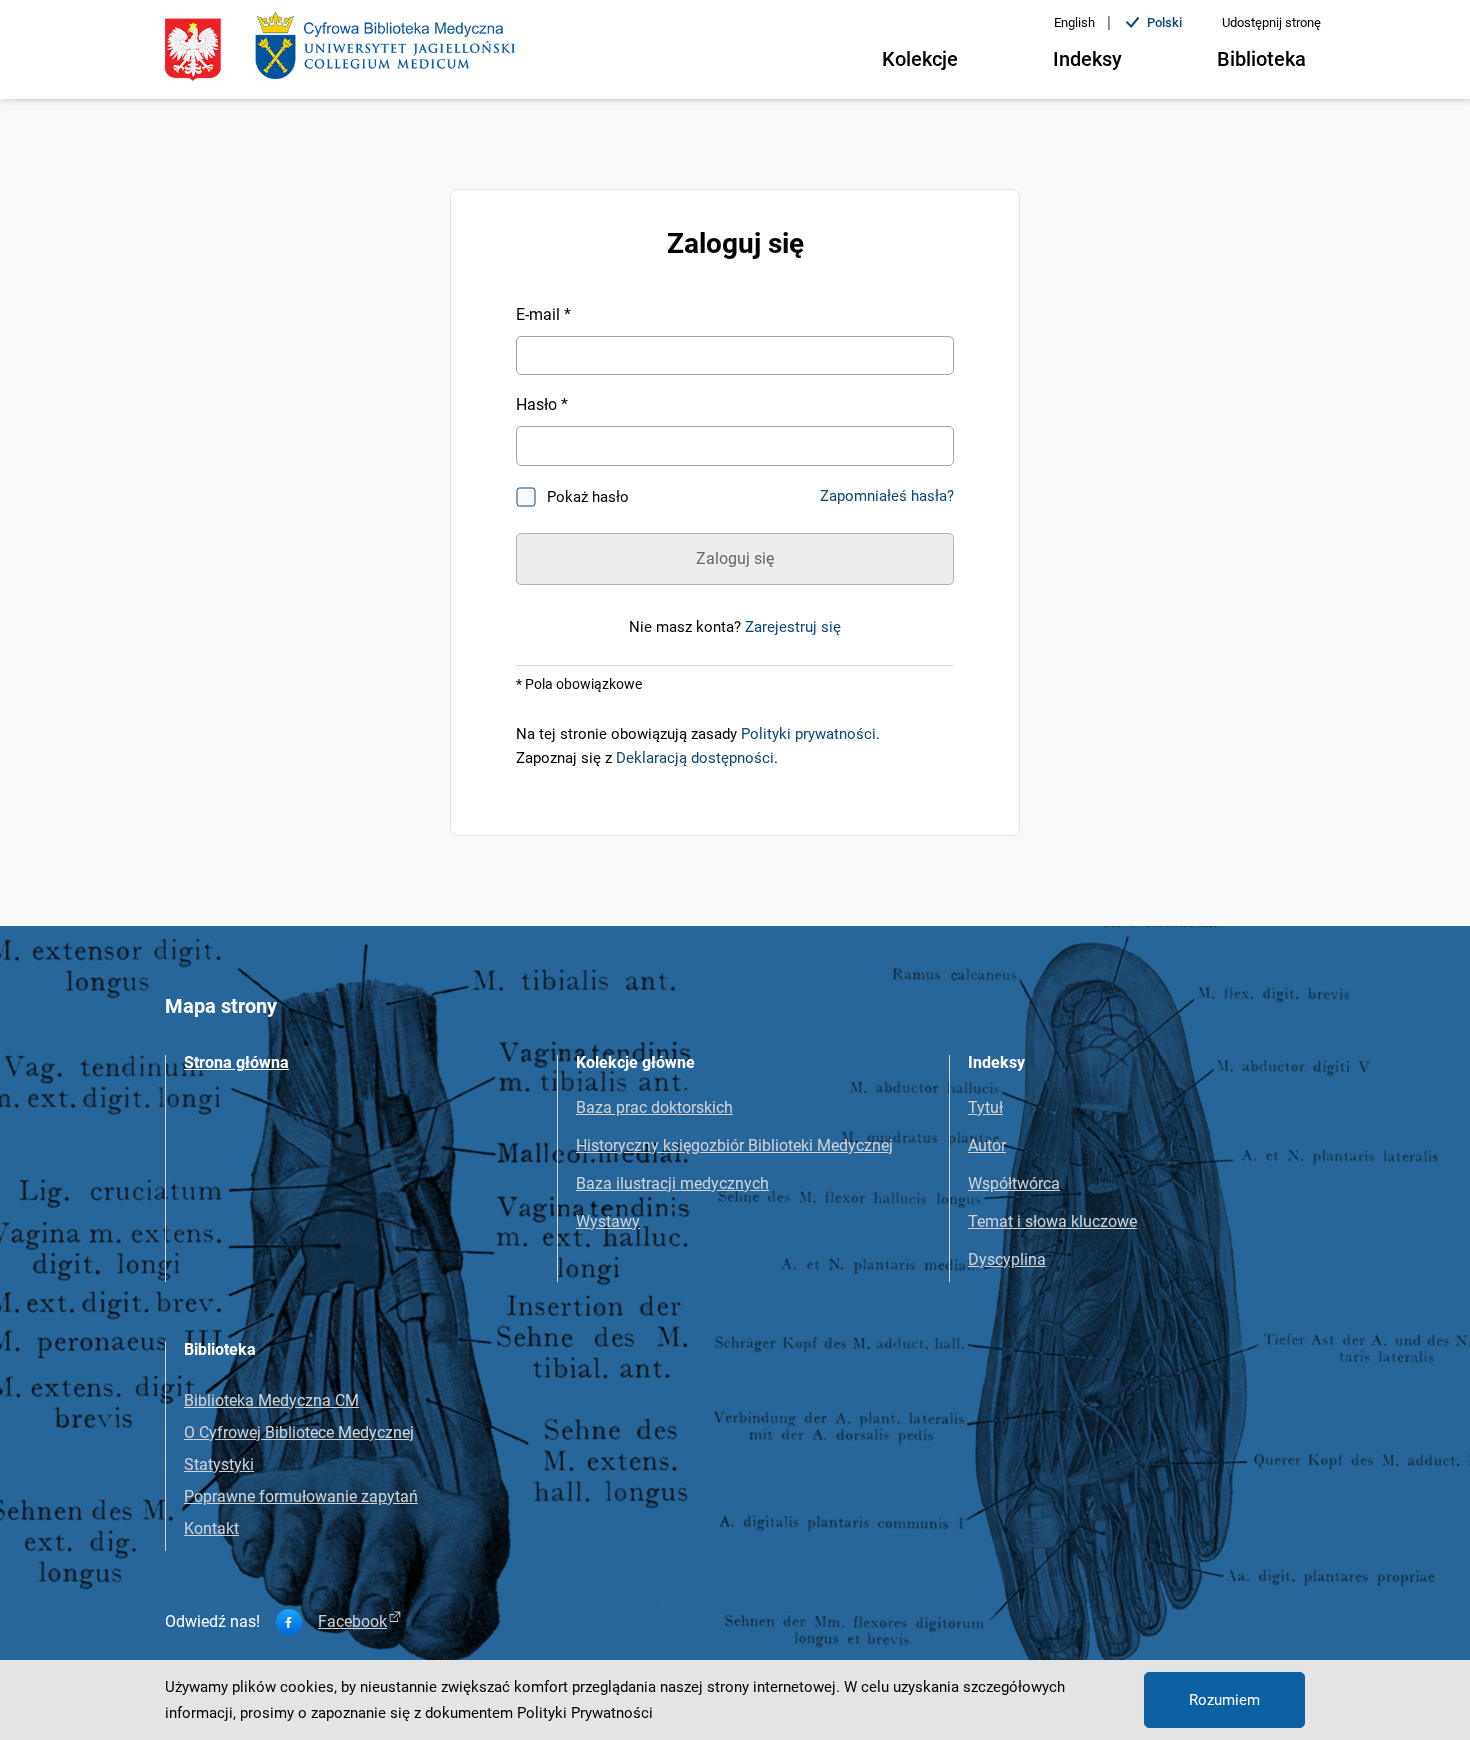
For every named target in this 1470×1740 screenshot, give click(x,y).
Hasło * (542, 404)
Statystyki (219, 1464)
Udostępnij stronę (1271, 22)
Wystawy (608, 1221)
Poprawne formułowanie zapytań (301, 1496)
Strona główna (236, 1062)
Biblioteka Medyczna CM (271, 1400)
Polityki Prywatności (585, 1713)
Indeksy (1087, 59)
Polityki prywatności (808, 734)
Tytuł (985, 1107)
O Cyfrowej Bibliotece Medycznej (299, 1432)
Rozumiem (1224, 1700)
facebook (352, 1622)
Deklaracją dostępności (695, 758)
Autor (987, 1145)
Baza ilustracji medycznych (672, 1183)
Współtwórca (1014, 1183)
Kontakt (211, 1528)
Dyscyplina (1007, 1259)
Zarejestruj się (793, 627)
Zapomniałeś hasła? (887, 496)
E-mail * (543, 314)
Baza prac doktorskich (654, 1107)
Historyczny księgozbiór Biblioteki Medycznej (734, 1145)
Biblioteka (1261, 59)
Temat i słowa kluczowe (1052, 1221)
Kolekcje (920, 59)
